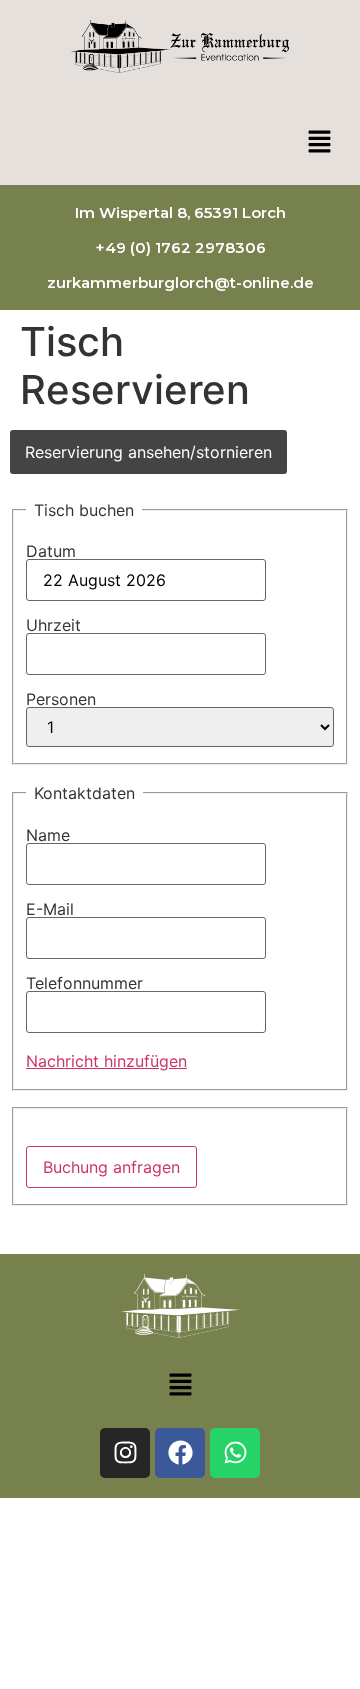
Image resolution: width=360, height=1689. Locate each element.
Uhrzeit (53, 625)
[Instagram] (125, 1453)
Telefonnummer (84, 983)
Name (48, 835)
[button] (320, 142)
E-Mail (50, 909)
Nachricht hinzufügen (106, 1061)
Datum (51, 551)
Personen (61, 699)
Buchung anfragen (111, 1167)
